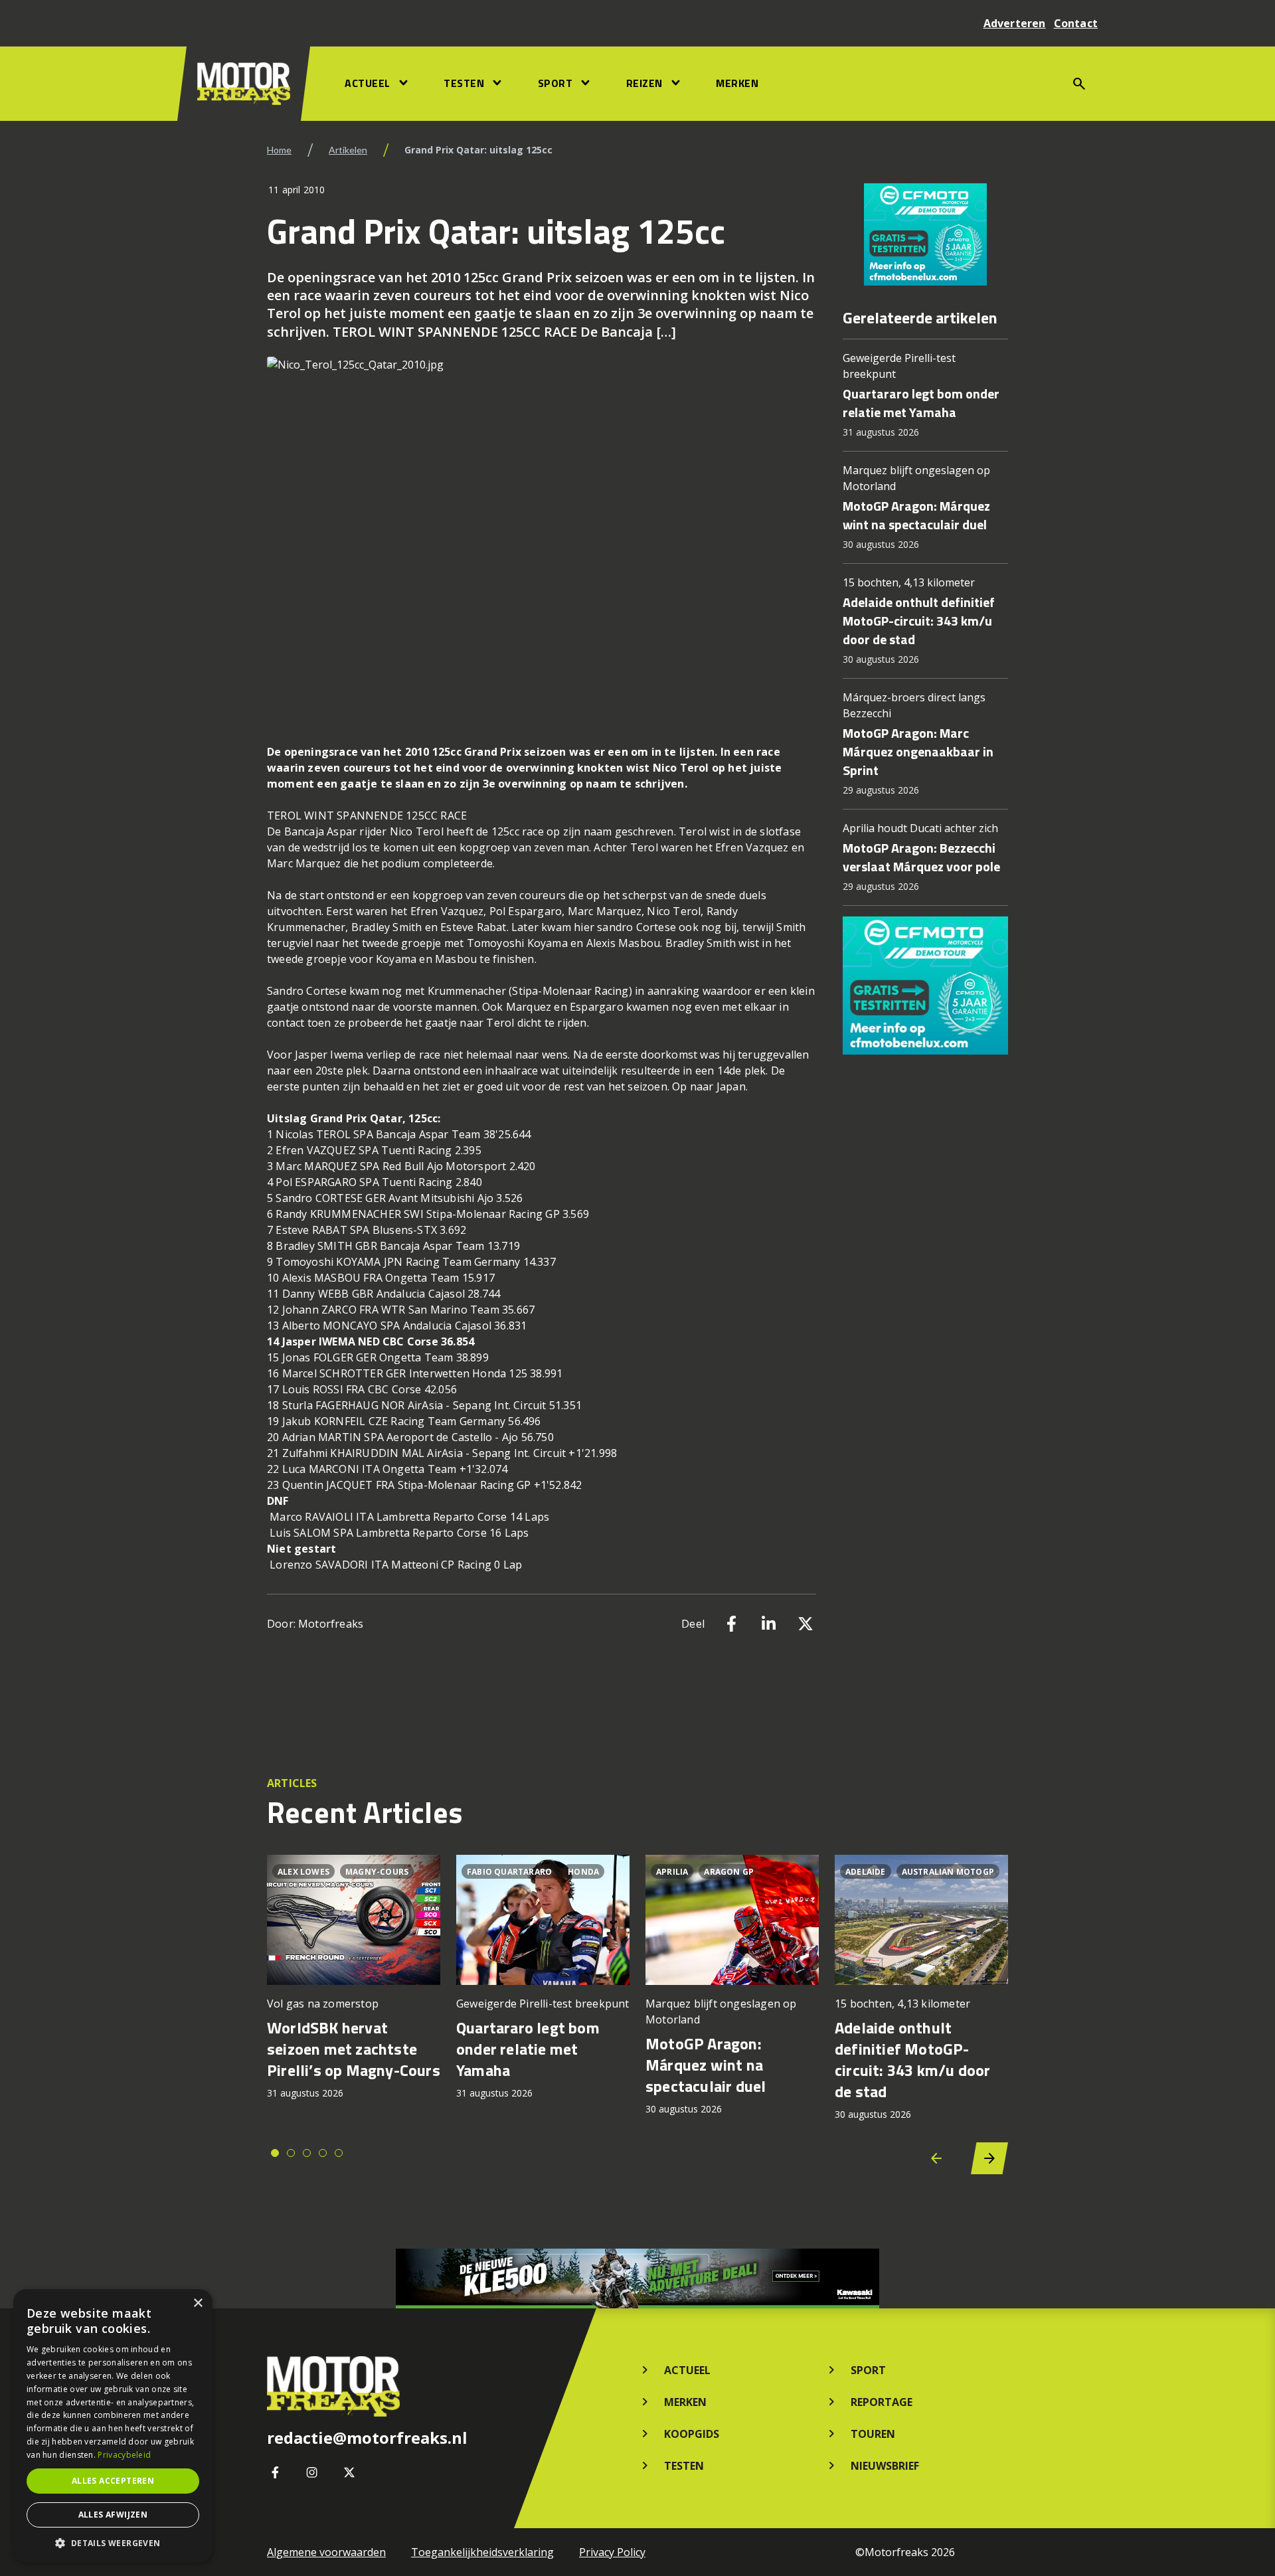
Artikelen (348, 150)
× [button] (198, 2303)
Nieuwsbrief (885, 2466)
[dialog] (113, 2426)
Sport (555, 83)
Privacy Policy (612, 2552)
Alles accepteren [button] (113, 2481)
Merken (737, 83)
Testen (464, 83)
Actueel (368, 83)
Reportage (882, 2402)
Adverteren (1015, 23)
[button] (113, 2543)
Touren (873, 2434)
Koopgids (692, 2434)
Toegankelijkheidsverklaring (482, 2552)
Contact (1076, 23)
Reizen (644, 83)
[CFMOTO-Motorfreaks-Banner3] (925, 234)
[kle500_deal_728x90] (637, 2278)
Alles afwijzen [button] (113, 2515)
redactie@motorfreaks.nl (367, 2438)
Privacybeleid (124, 2455)
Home (279, 150)
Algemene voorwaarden (326, 2552)
